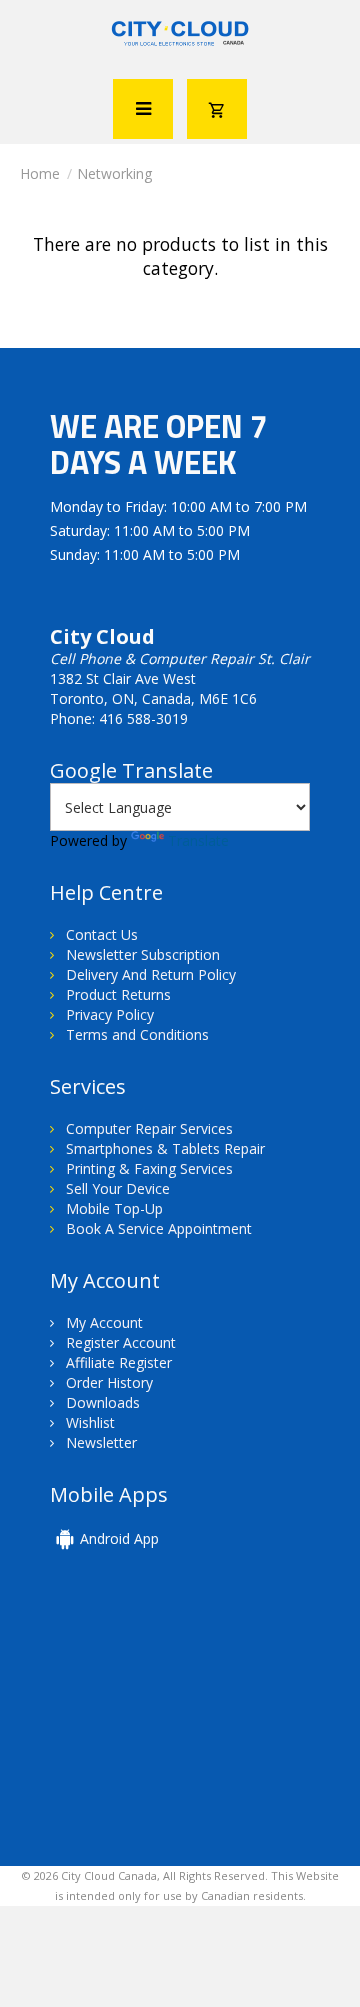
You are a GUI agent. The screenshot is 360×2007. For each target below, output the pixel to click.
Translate (198, 840)
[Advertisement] (188, 1721)
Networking (114, 173)
